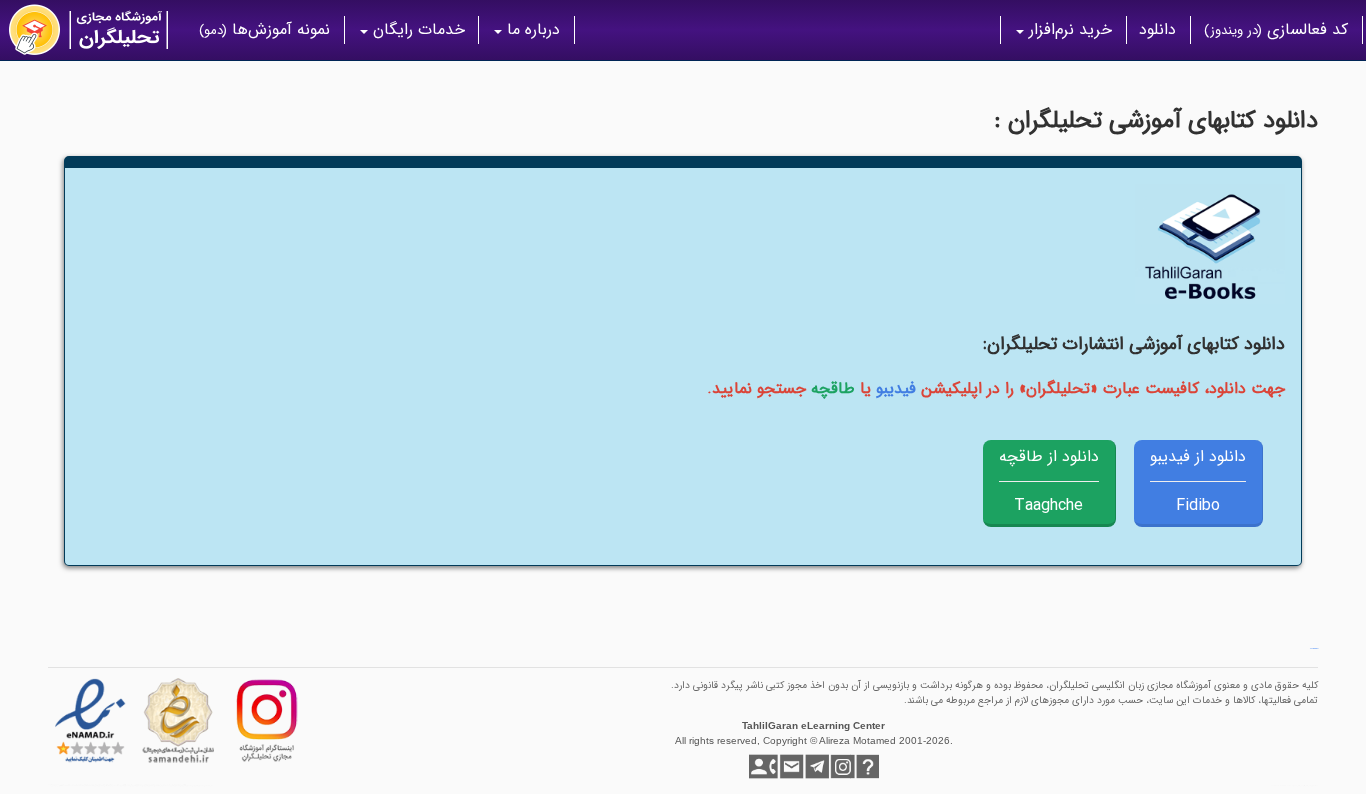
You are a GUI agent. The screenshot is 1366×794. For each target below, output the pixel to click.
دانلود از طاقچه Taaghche (1049, 481)
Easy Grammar (1314, 649)
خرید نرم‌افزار (1068, 29)
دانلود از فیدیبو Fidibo (1198, 481)
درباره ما (531, 29)
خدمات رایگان (416, 29)
